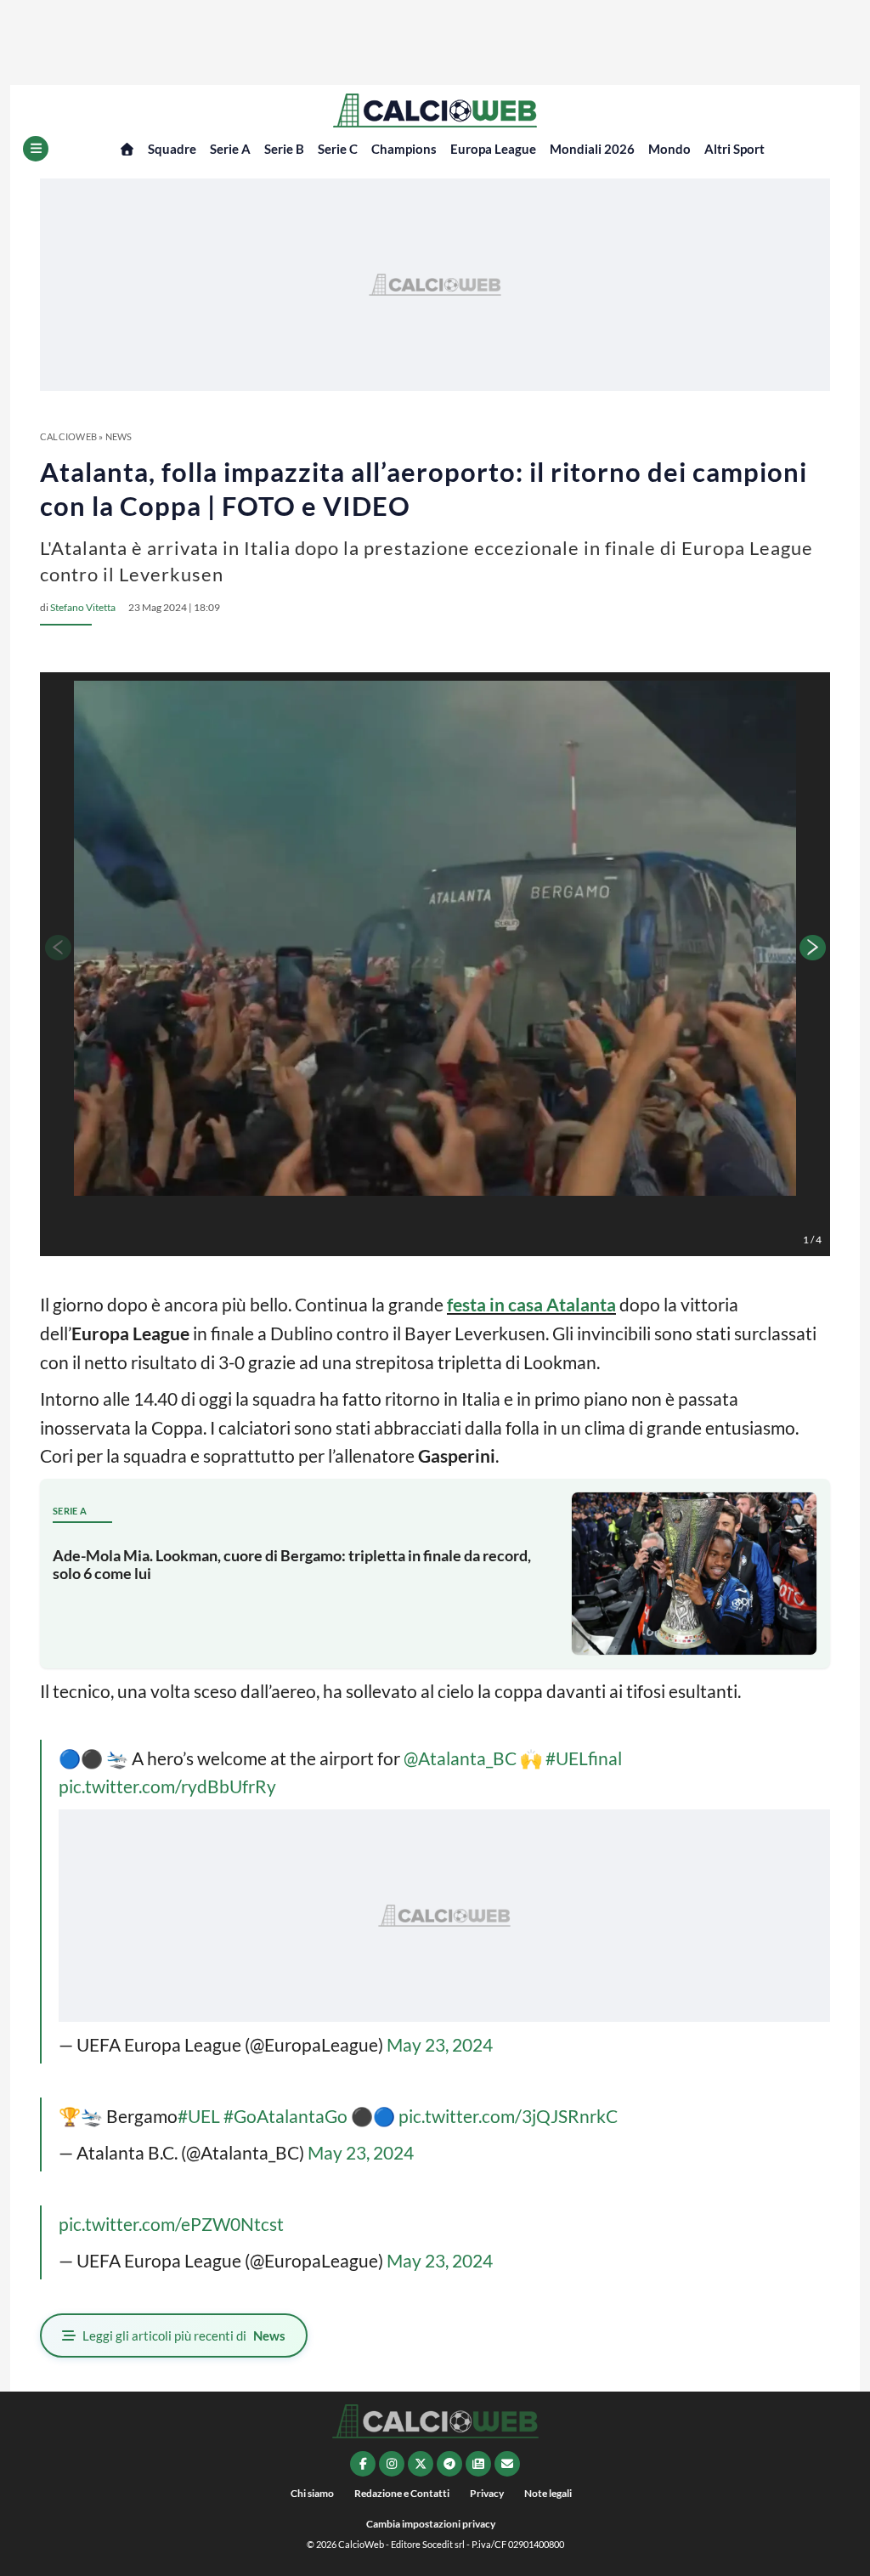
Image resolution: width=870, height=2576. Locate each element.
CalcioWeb (68, 436)
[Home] (127, 149)
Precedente (57, 948)
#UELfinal (584, 1758)
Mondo (669, 149)
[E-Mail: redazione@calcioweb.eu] (507, 2464)
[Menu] (36, 149)
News (119, 436)
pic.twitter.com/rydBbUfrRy (167, 1786)
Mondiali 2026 (592, 149)
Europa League (493, 149)
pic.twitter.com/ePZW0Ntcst (171, 2224)
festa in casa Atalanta (531, 1304)
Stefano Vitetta (83, 607)
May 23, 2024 (440, 2044)
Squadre (172, 149)
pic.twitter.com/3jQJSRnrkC (508, 2116)
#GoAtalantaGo (285, 2116)
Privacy (487, 2493)
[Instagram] (392, 2464)
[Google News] (478, 2464)
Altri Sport (734, 149)
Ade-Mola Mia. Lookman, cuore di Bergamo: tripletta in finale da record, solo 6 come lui (292, 1565)
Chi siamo (312, 2493)
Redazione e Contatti (402, 2493)
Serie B (284, 149)
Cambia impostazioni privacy (431, 2524)
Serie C (338, 149)
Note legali (548, 2493)
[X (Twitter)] (421, 2464)
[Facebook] (363, 2464)
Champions (404, 149)
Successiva (813, 948)
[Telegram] (449, 2464)
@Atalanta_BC (460, 1758)
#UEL (199, 2116)
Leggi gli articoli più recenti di (184, 2335)
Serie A (230, 149)
